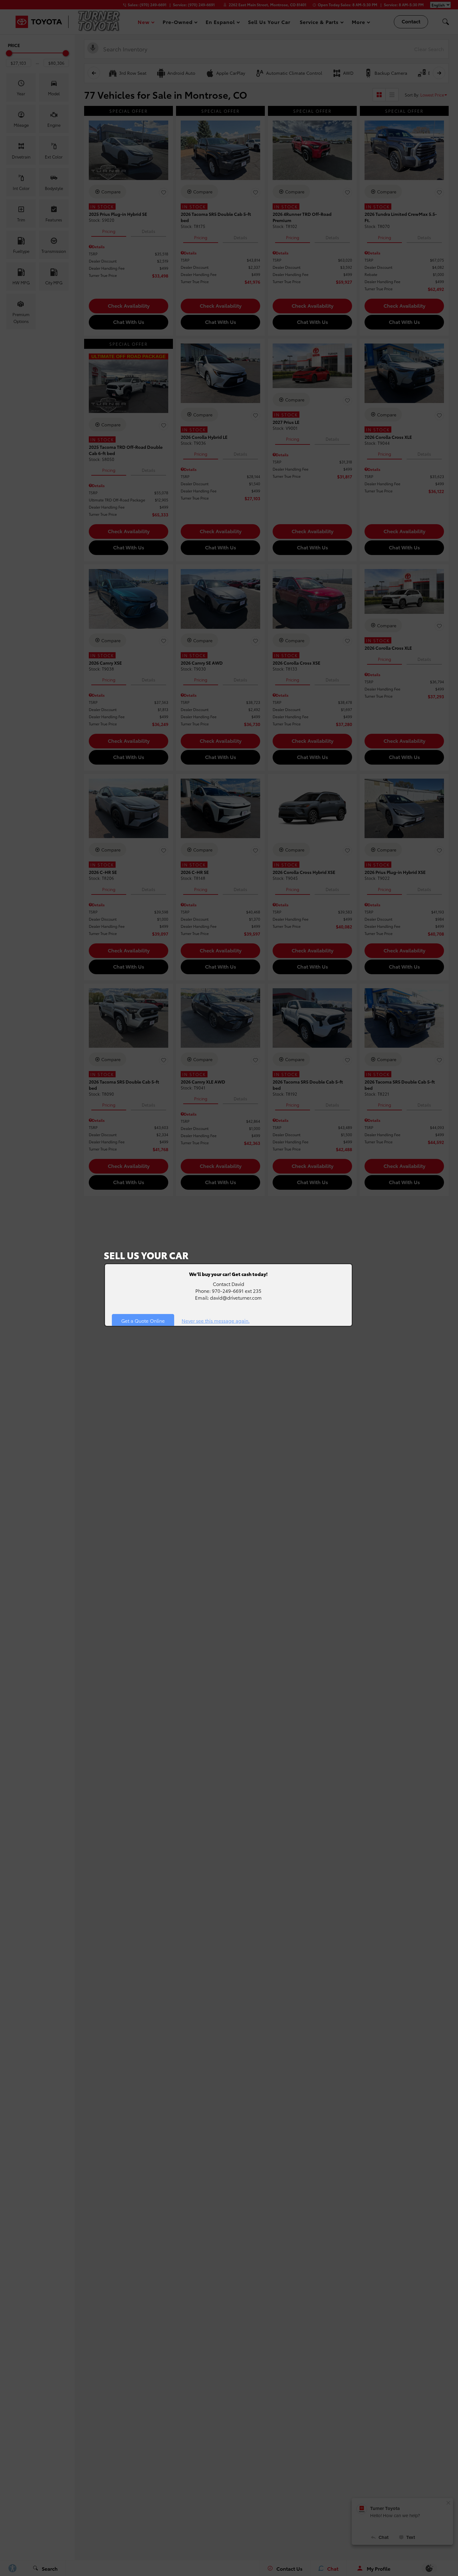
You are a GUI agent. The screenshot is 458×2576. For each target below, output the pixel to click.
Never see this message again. (216, 1321)
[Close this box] (352, 1264)
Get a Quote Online (143, 1321)
